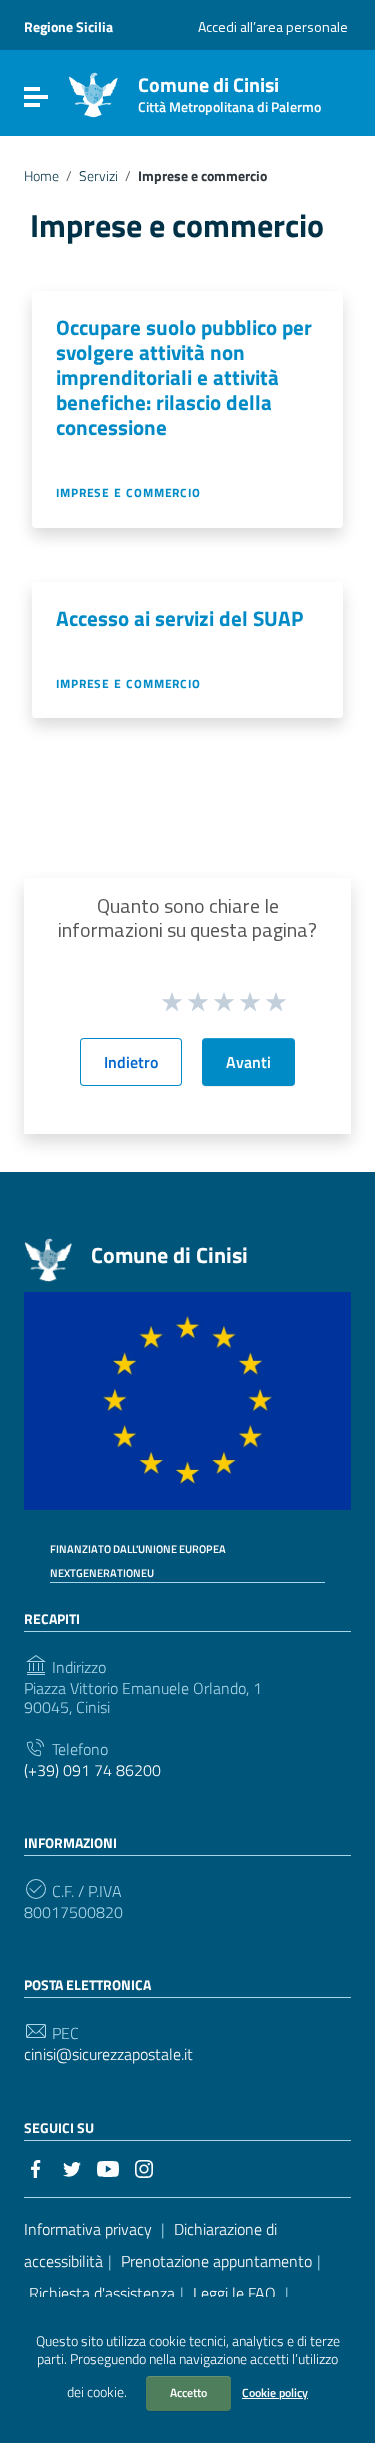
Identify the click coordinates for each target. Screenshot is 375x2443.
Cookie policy (275, 2392)
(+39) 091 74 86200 (92, 1770)
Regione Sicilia (68, 26)
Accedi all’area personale (273, 26)
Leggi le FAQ (234, 2293)
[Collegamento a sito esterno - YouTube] (108, 2167)
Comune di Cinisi (229, 90)
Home (41, 176)
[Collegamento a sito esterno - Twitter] (72, 2167)
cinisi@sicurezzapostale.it (108, 2054)
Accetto (188, 2392)
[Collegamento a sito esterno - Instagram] (144, 2167)
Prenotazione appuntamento (216, 2261)
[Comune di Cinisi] (93, 93)
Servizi (98, 176)
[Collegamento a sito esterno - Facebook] (36, 2167)
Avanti (248, 1062)
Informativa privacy (88, 2229)
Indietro (131, 1062)
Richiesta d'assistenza (102, 2293)
